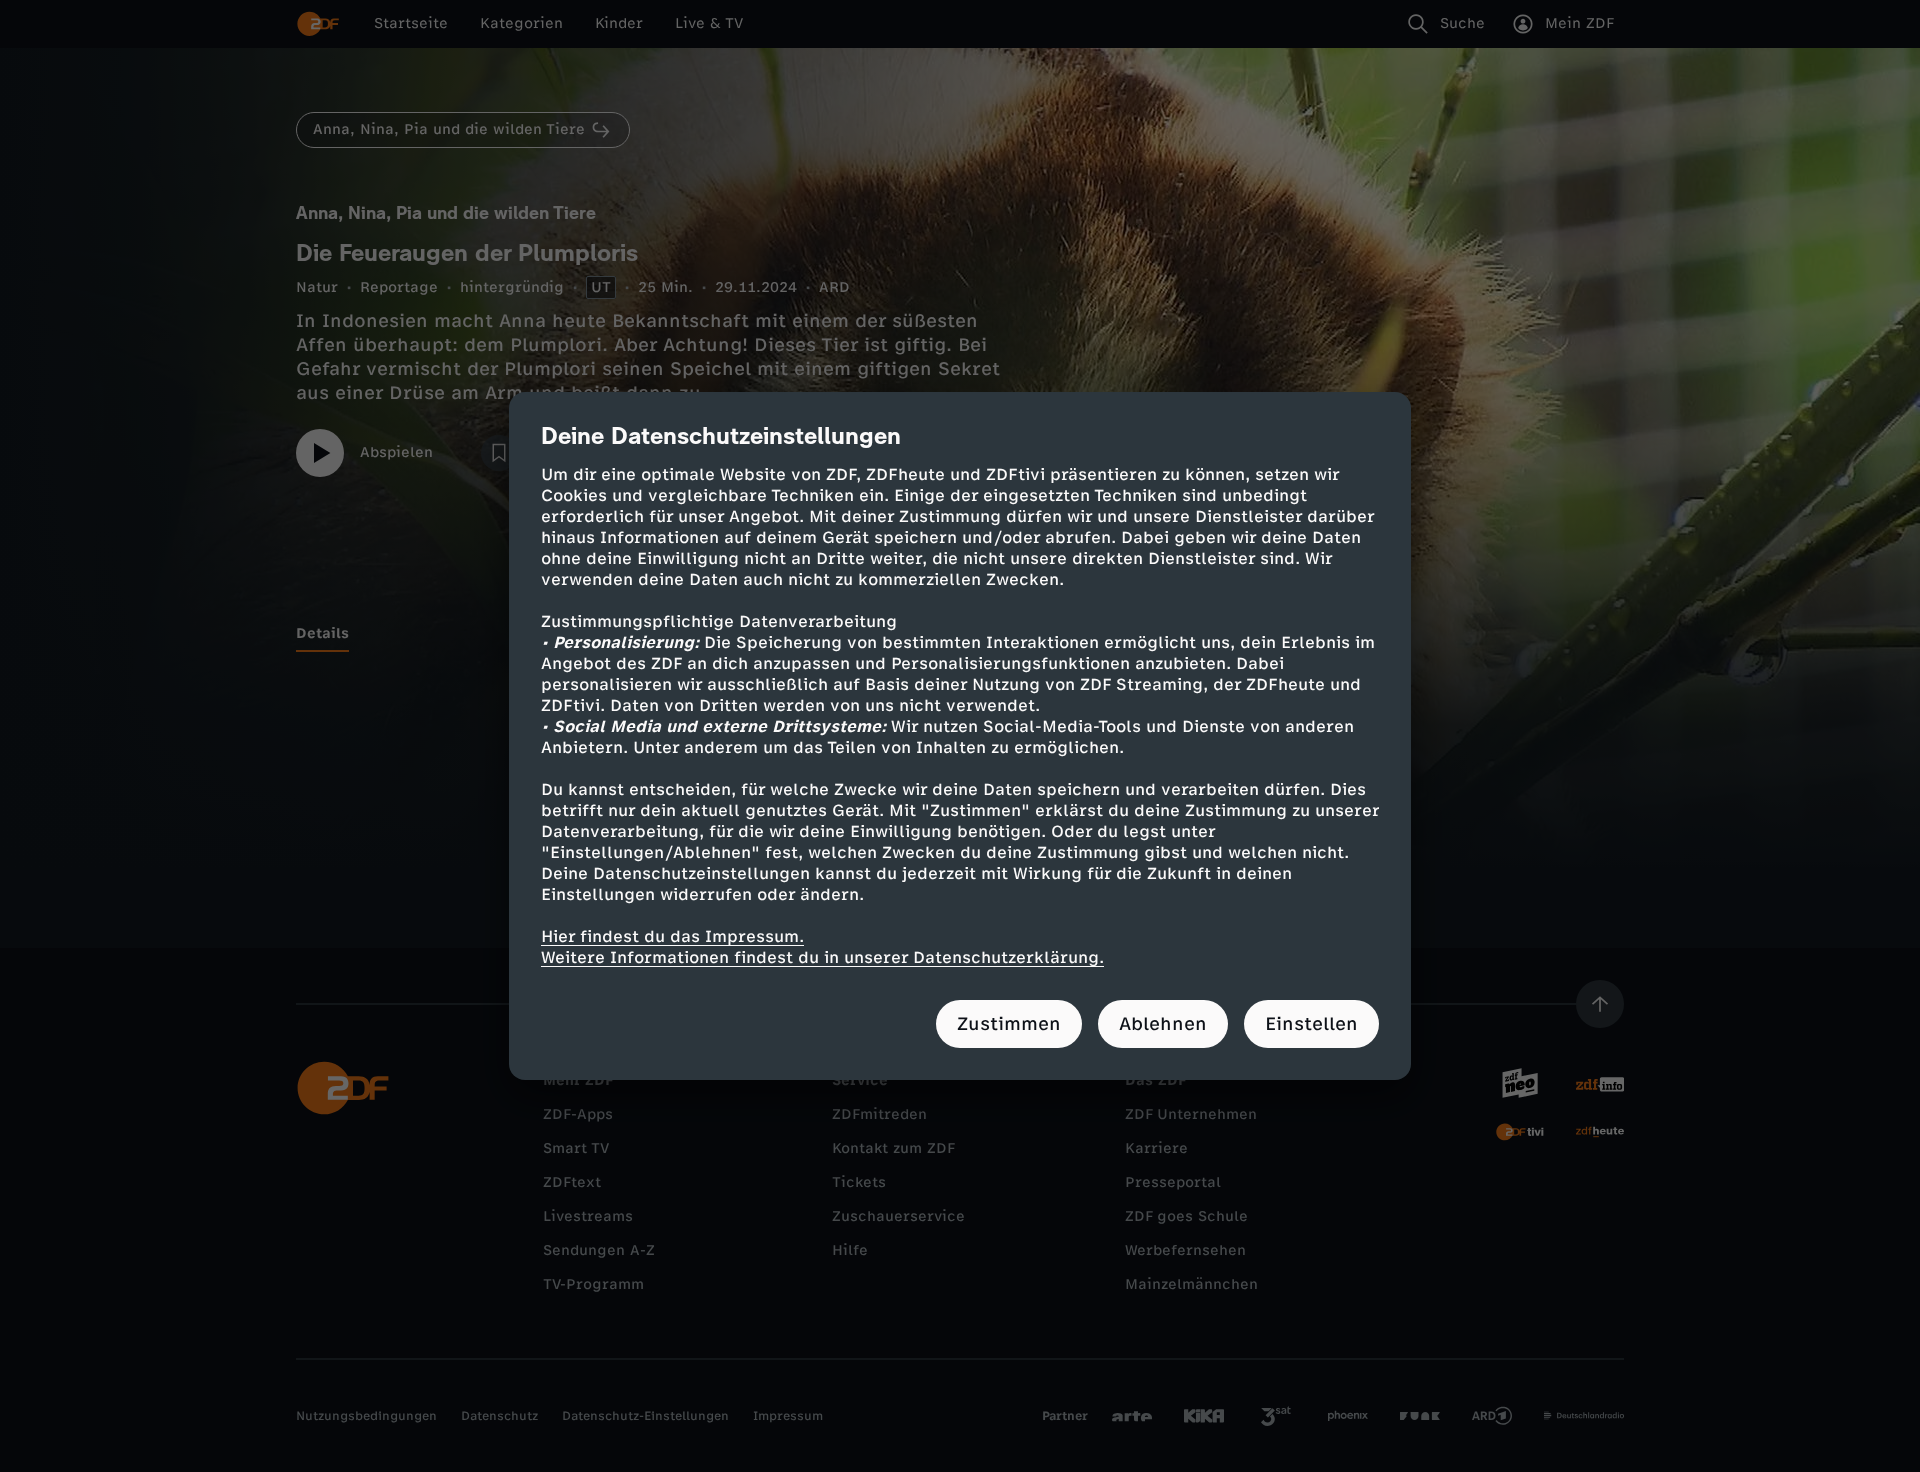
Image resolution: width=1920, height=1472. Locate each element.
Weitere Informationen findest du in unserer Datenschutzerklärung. (822, 957)
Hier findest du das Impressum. (672, 936)
